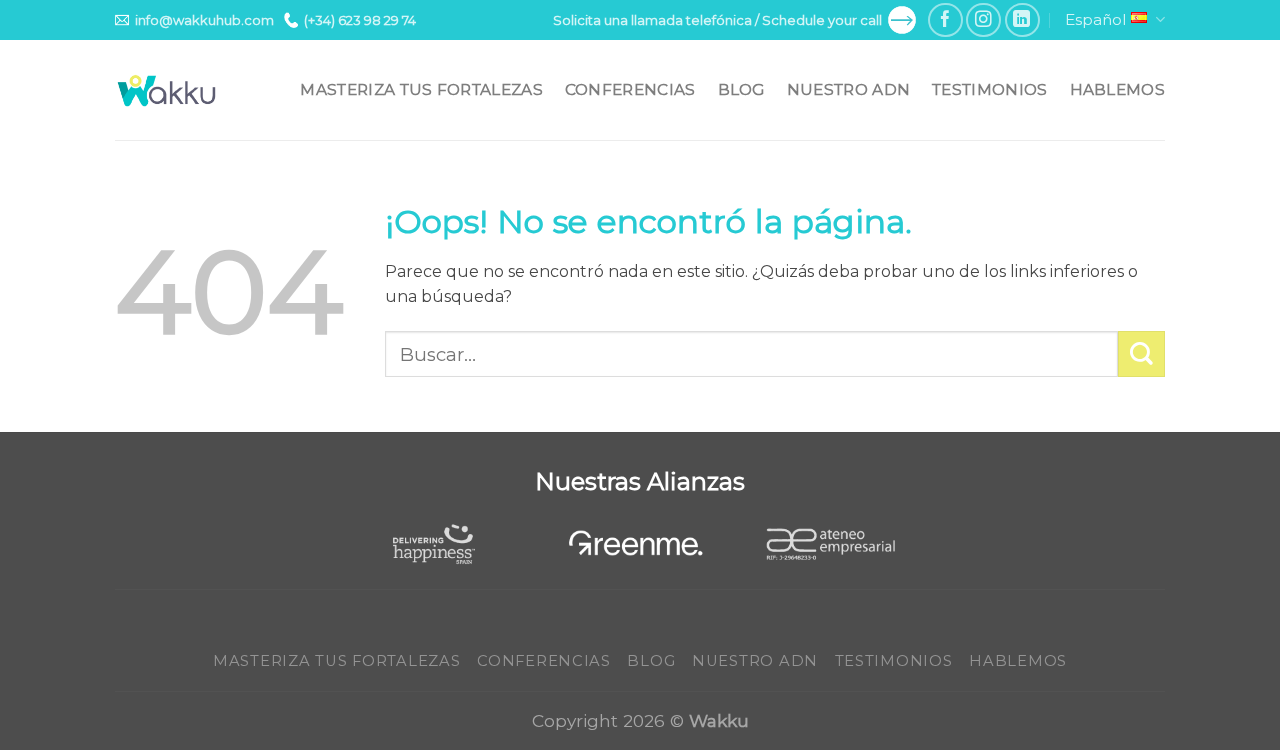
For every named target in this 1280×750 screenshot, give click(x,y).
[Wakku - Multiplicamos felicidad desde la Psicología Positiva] (167, 90)
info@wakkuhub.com (204, 20)
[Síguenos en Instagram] (983, 20)
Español (1095, 19)
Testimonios (989, 89)
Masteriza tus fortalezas (421, 89)
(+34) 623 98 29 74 (360, 20)
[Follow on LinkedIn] (1022, 20)
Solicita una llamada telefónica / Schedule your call (717, 20)
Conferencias (630, 89)
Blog (741, 89)
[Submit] (1141, 354)
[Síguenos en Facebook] (945, 20)
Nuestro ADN (848, 89)
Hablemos (1117, 89)
